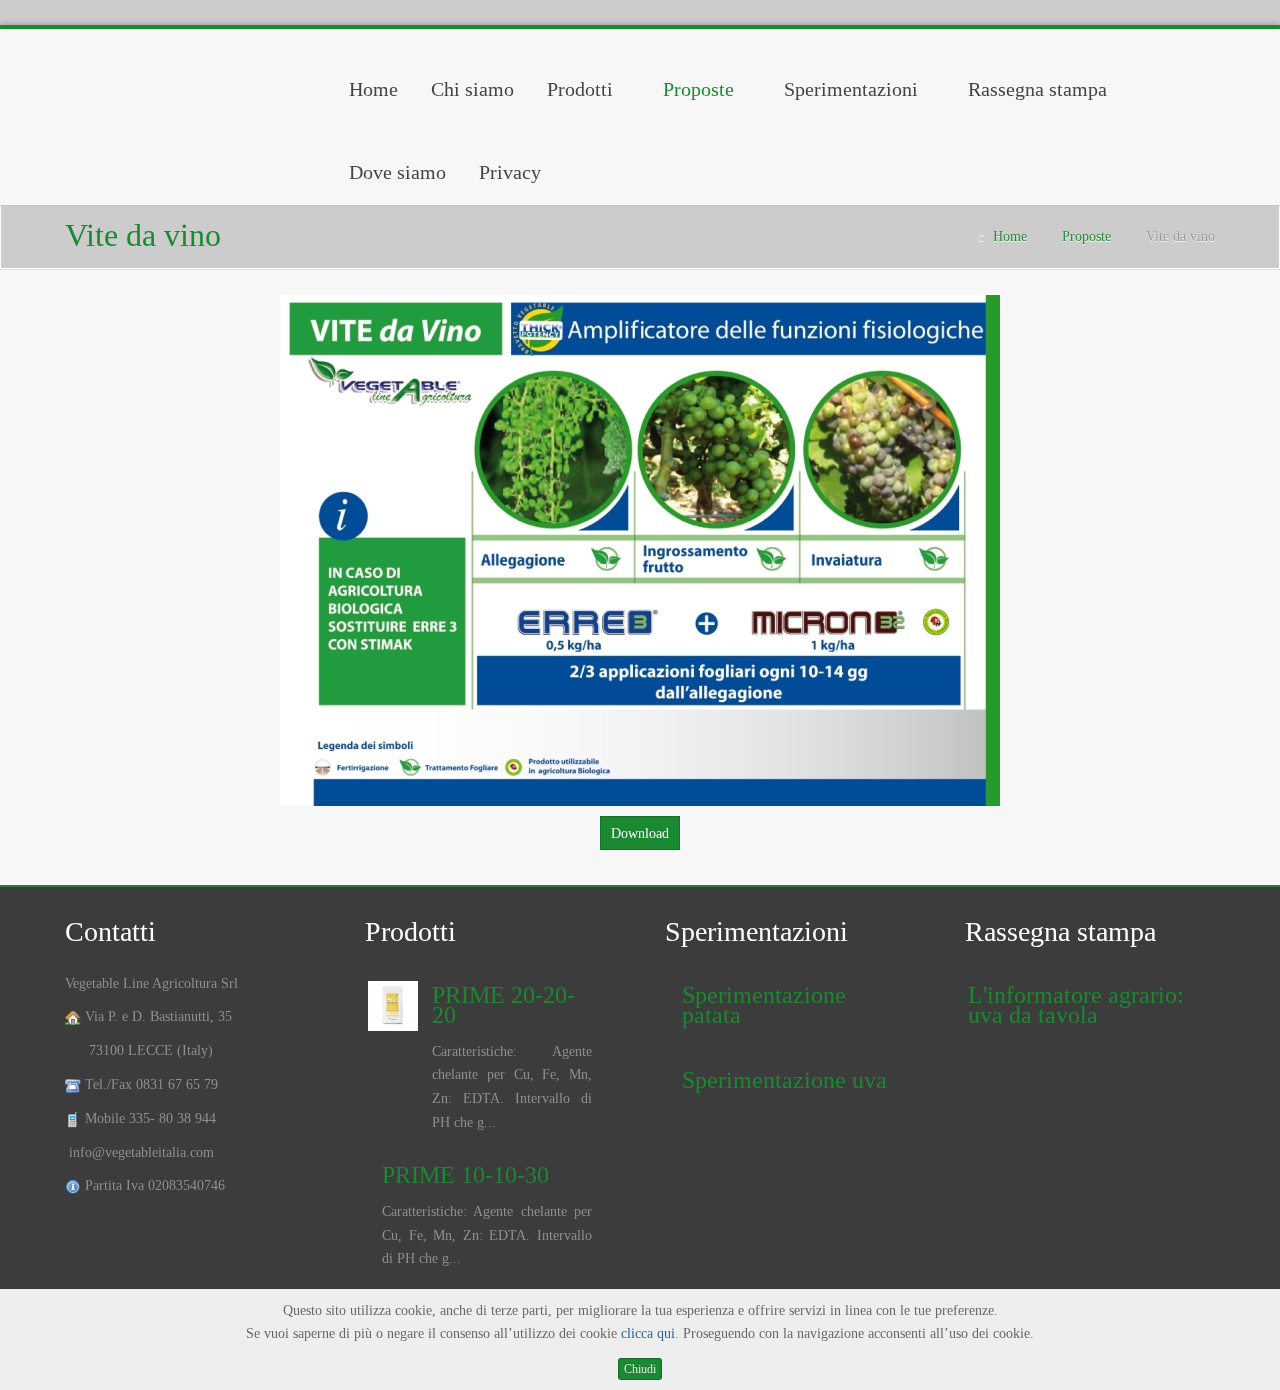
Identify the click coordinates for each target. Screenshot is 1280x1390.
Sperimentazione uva (784, 1080)
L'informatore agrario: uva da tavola (1076, 1005)
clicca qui (648, 1333)
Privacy (510, 172)
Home (373, 89)
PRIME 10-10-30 (465, 1175)
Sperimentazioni (851, 89)
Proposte (698, 89)
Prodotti (580, 89)
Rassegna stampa (1037, 89)
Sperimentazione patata (764, 1005)
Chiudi (640, 1369)
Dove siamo (397, 172)
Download (640, 833)
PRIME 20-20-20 (503, 1005)
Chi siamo (472, 89)
